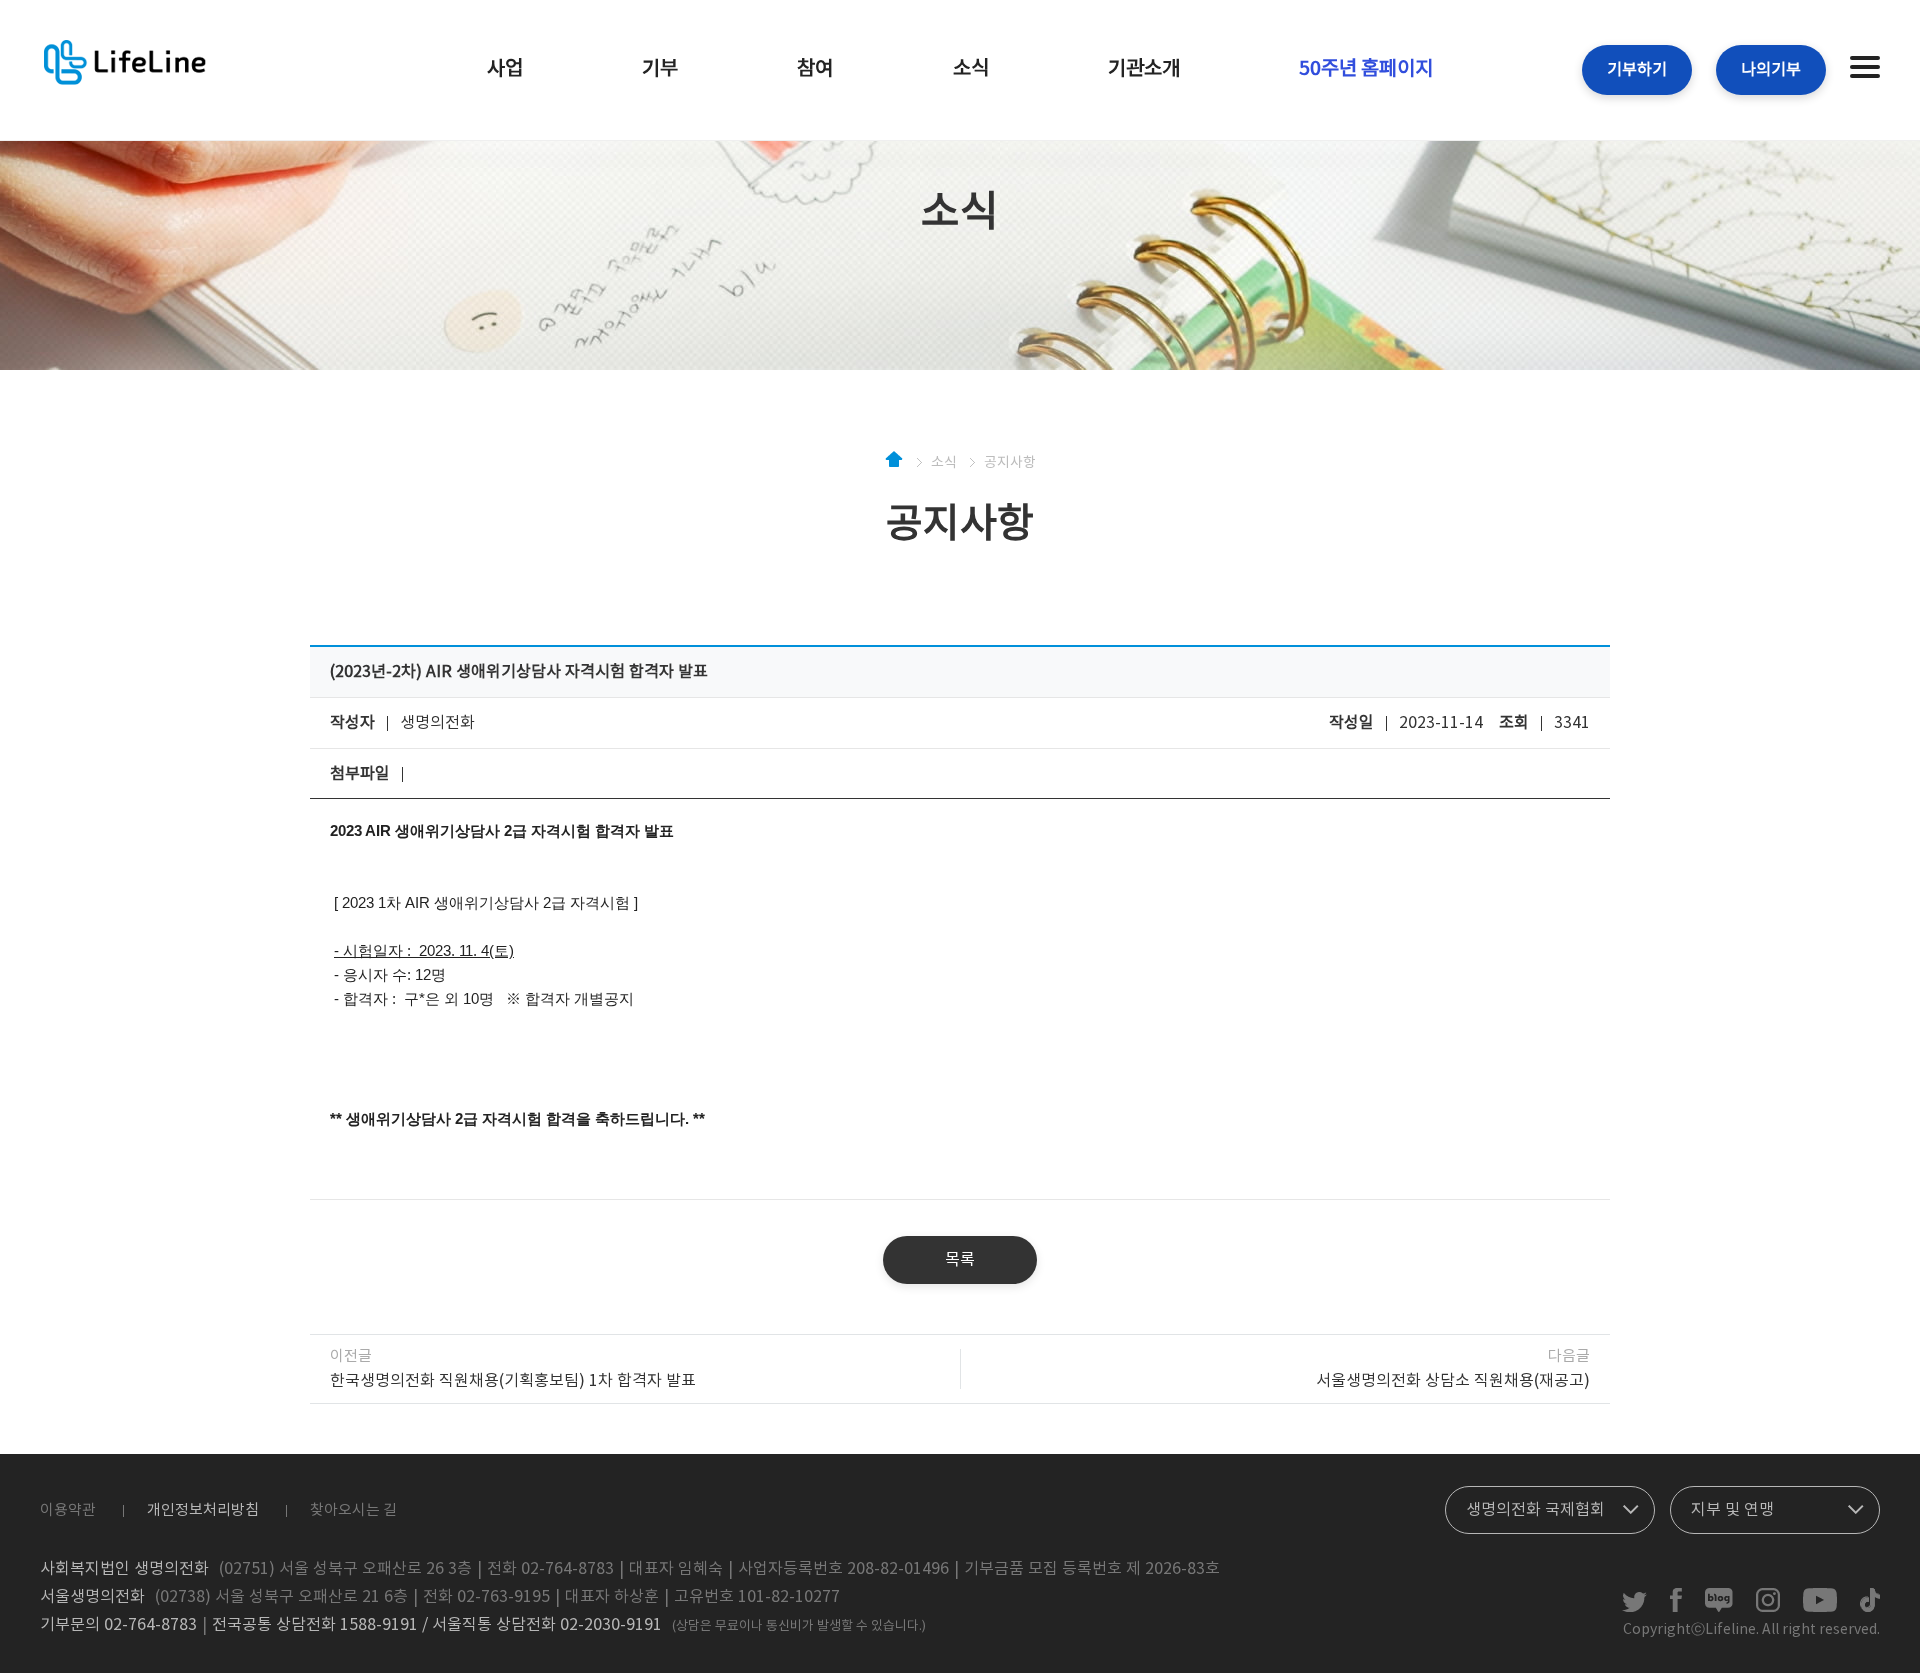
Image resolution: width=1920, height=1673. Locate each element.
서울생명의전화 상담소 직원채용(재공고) (1453, 1381)
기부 (660, 69)
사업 (505, 69)
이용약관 (68, 1510)
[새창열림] (1634, 1608)
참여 (815, 69)
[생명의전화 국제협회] (1550, 1505)
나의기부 (1771, 70)
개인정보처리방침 (203, 1510)
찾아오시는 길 (353, 1510)
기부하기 (1637, 70)
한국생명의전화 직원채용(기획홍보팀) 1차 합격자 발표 (513, 1381)
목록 (960, 1260)
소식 (971, 69)
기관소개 (1144, 69)
